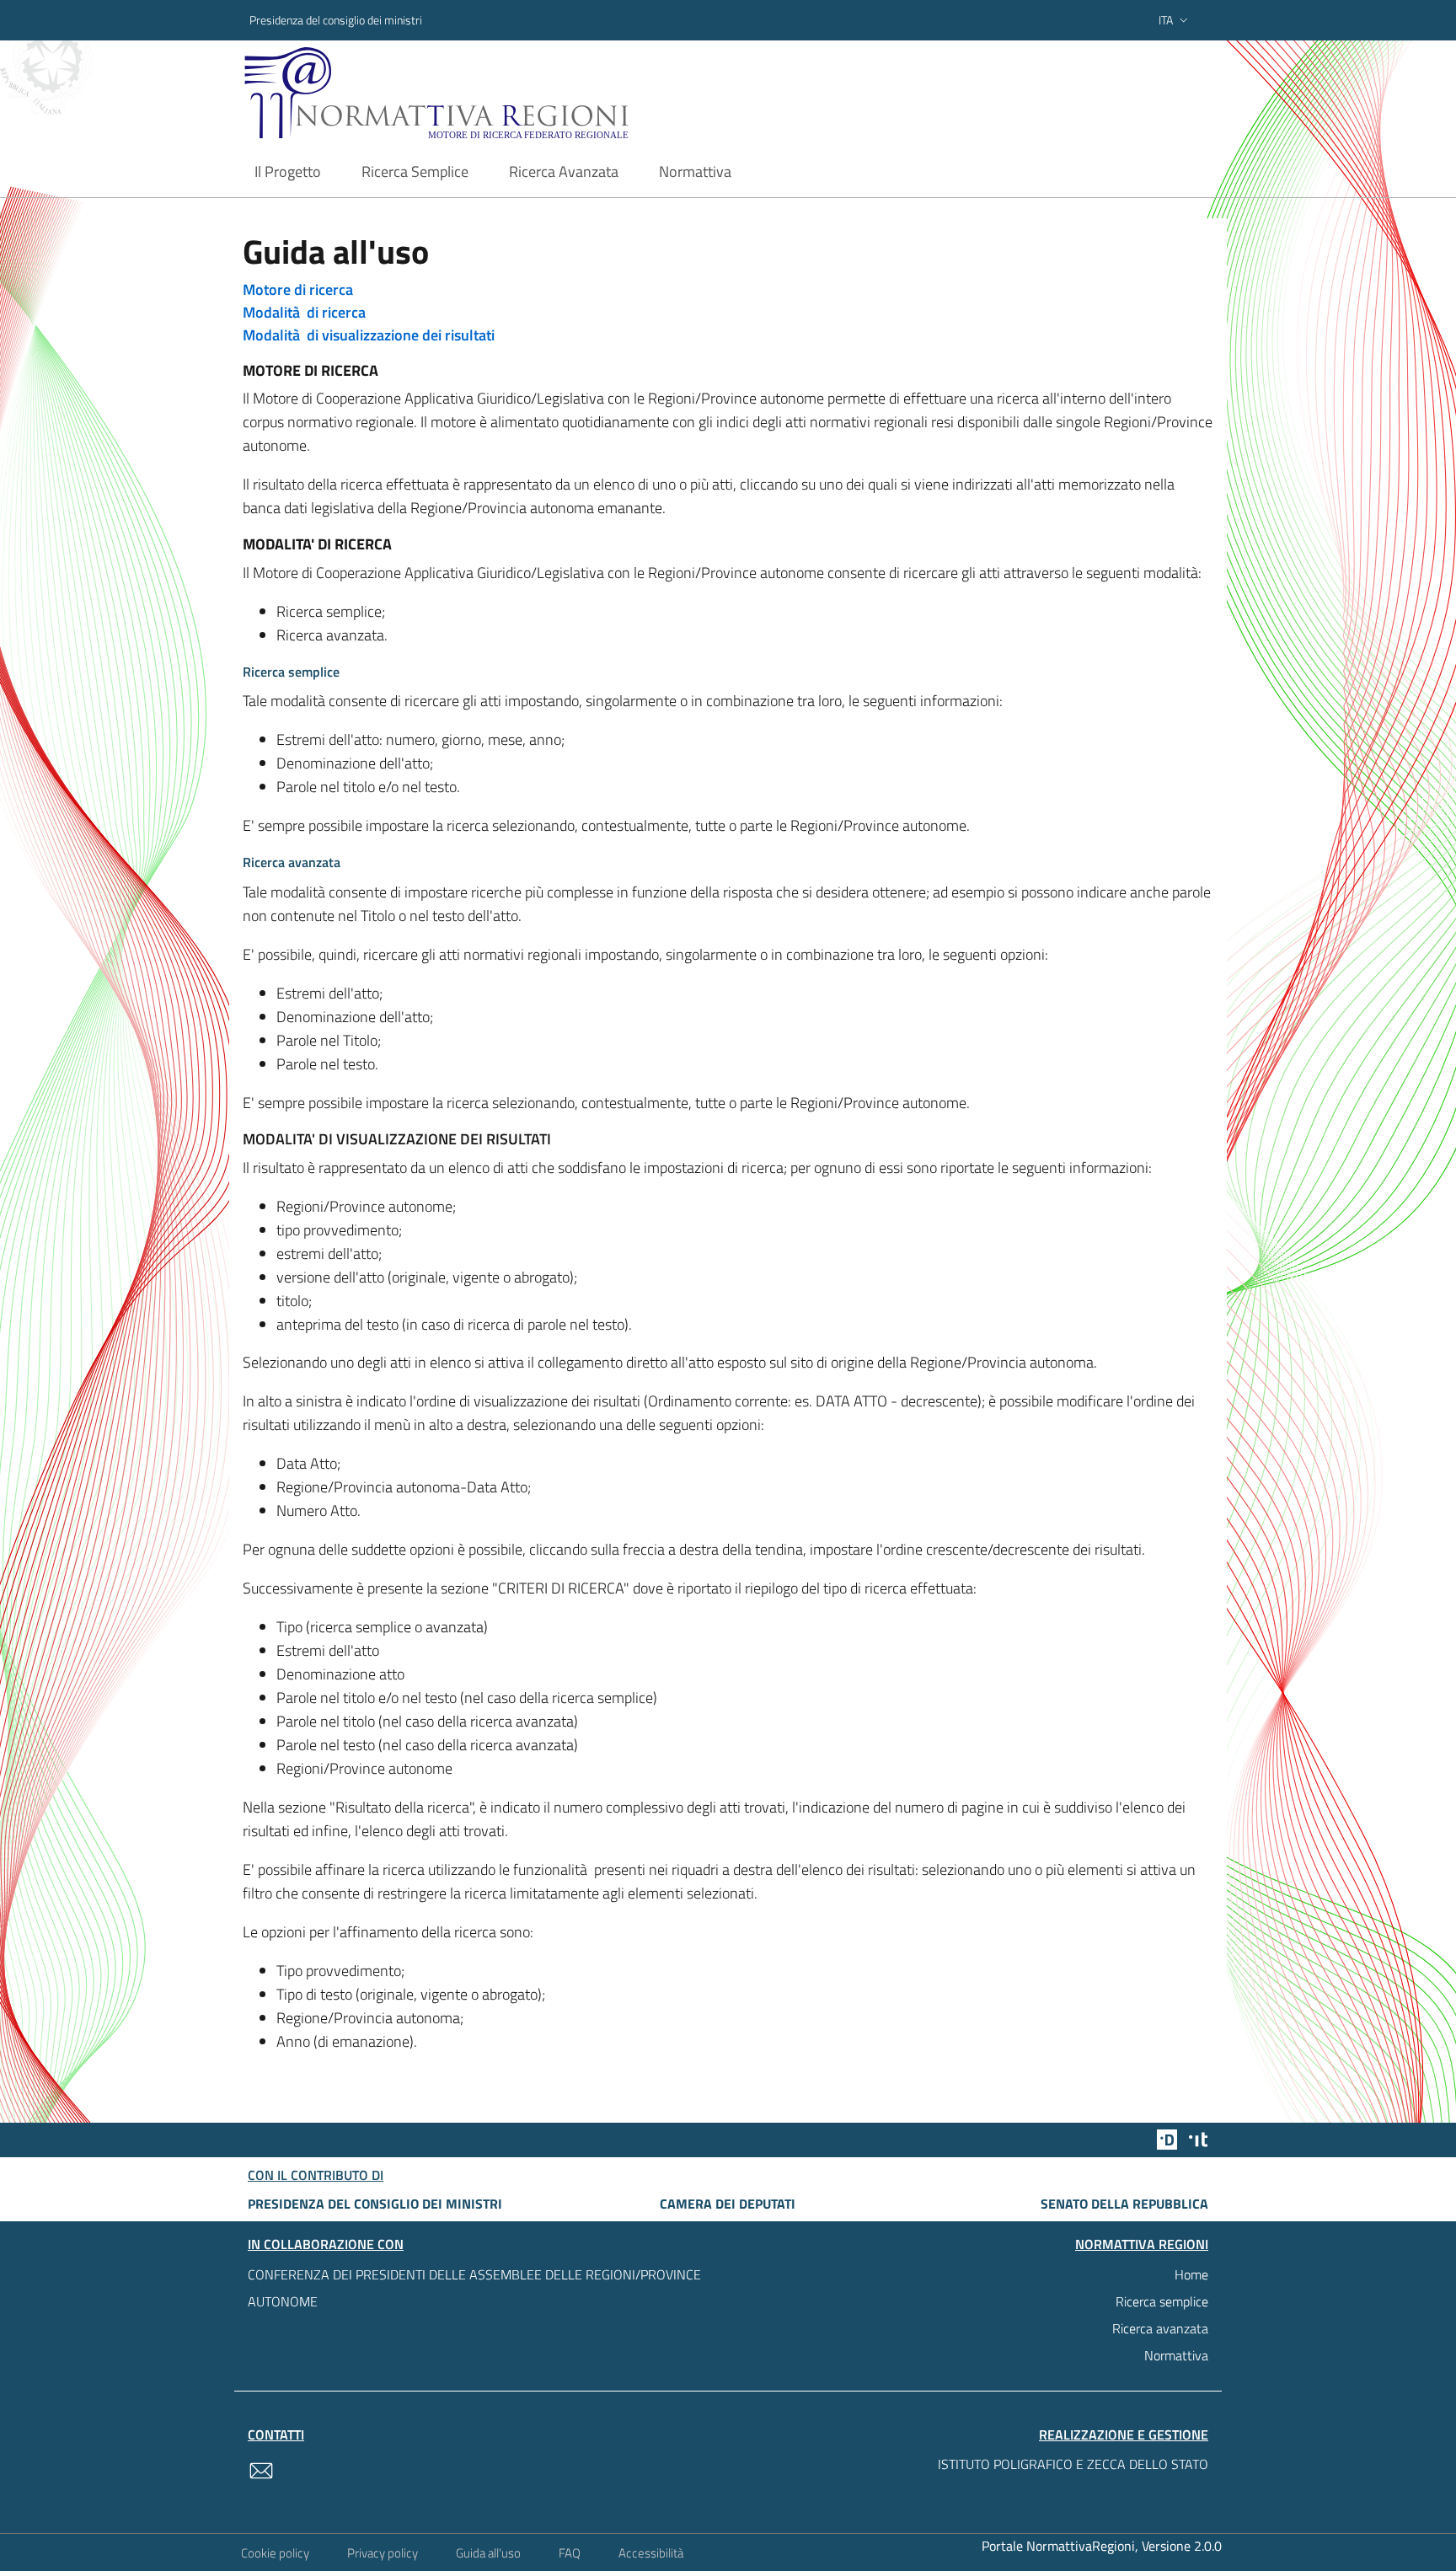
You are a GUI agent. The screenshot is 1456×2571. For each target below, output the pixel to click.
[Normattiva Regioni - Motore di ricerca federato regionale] (483, 93)
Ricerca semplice (1162, 2301)
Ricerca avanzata (1160, 2328)
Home (1191, 2274)
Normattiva (1176, 2355)
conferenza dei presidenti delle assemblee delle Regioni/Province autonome (474, 2288)
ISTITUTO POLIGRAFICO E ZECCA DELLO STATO (1073, 2464)
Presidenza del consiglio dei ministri (336, 20)
